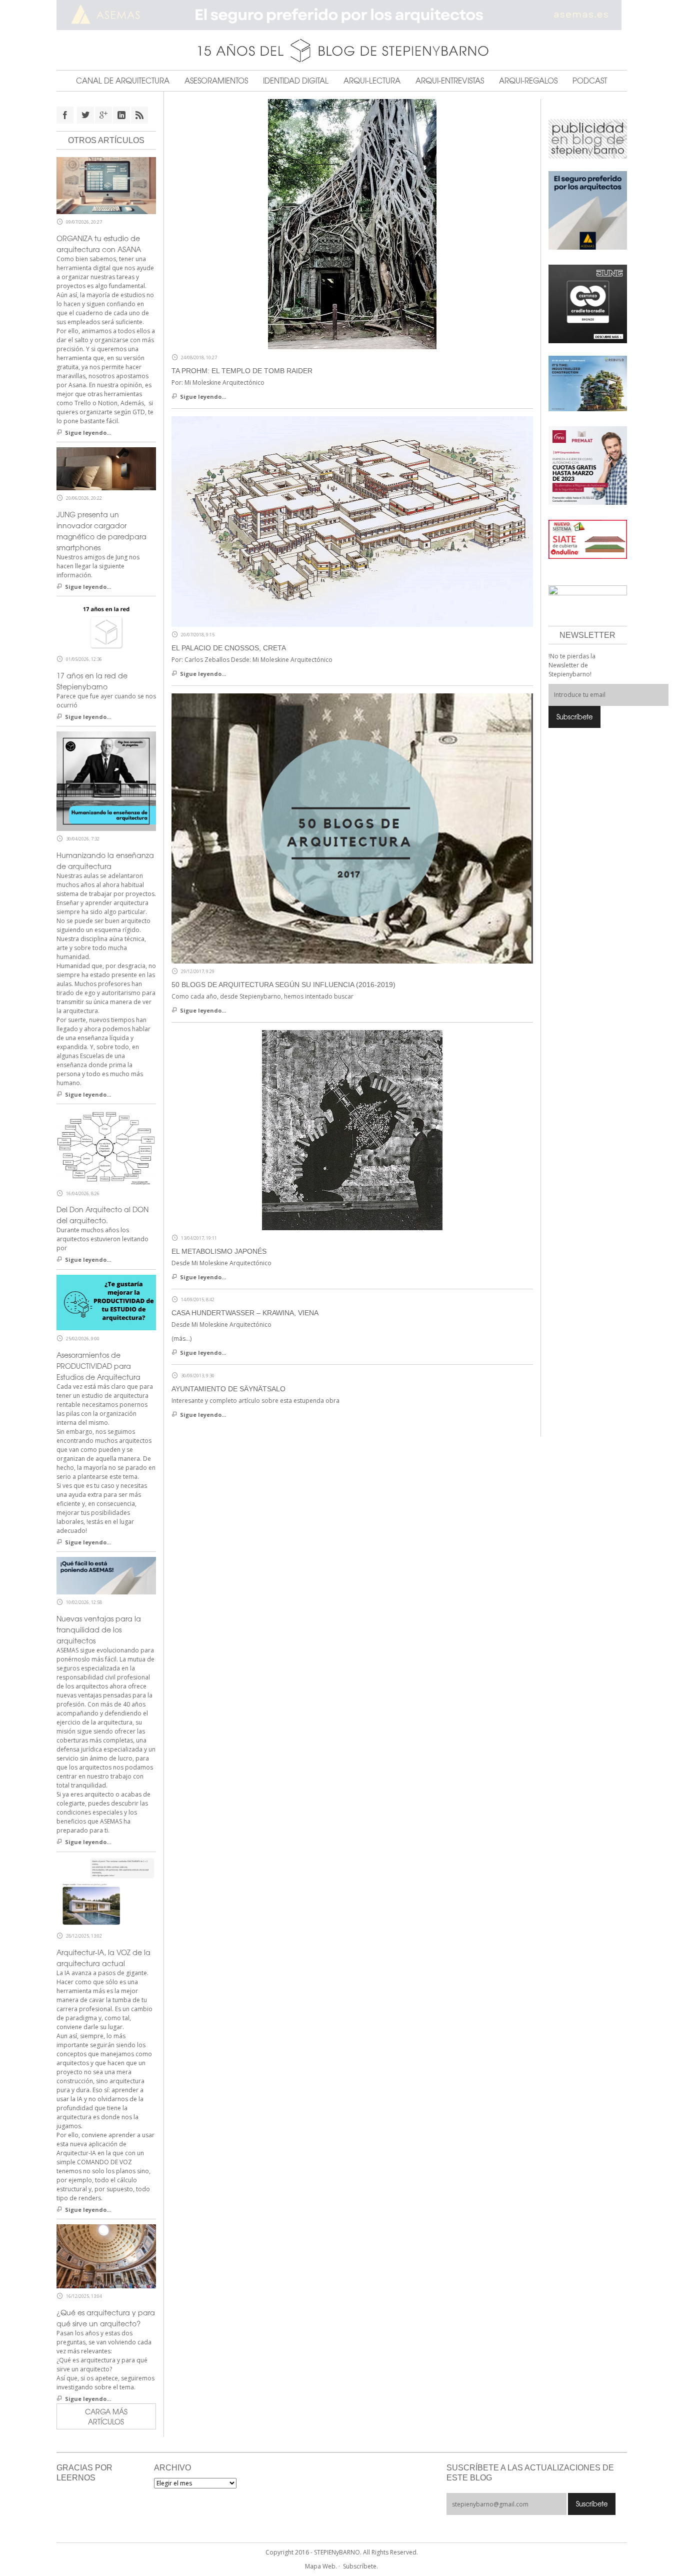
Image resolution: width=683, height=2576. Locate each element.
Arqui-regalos (528, 81)
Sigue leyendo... (203, 396)
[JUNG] (588, 303)
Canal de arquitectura (123, 81)
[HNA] (588, 465)
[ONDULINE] (588, 539)
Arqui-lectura (372, 81)
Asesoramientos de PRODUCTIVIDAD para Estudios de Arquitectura (98, 1366)
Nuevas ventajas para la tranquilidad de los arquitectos (99, 1629)
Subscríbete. (360, 2566)
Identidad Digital (296, 81)
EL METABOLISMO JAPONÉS (219, 1251)
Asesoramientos (216, 81)
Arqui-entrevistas (450, 81)
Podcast (590, 81)
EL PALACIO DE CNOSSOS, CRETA (229, 648)
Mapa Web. (321, 2566)
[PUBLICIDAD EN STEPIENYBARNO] (588, 138)
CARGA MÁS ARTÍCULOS (106, 2416)
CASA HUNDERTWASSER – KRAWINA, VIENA (245, 1313)
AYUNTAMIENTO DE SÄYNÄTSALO (228, 1389)
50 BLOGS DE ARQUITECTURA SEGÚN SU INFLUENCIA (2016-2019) (283, 985)
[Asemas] (342, 15)
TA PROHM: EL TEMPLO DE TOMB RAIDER (242, 371)
